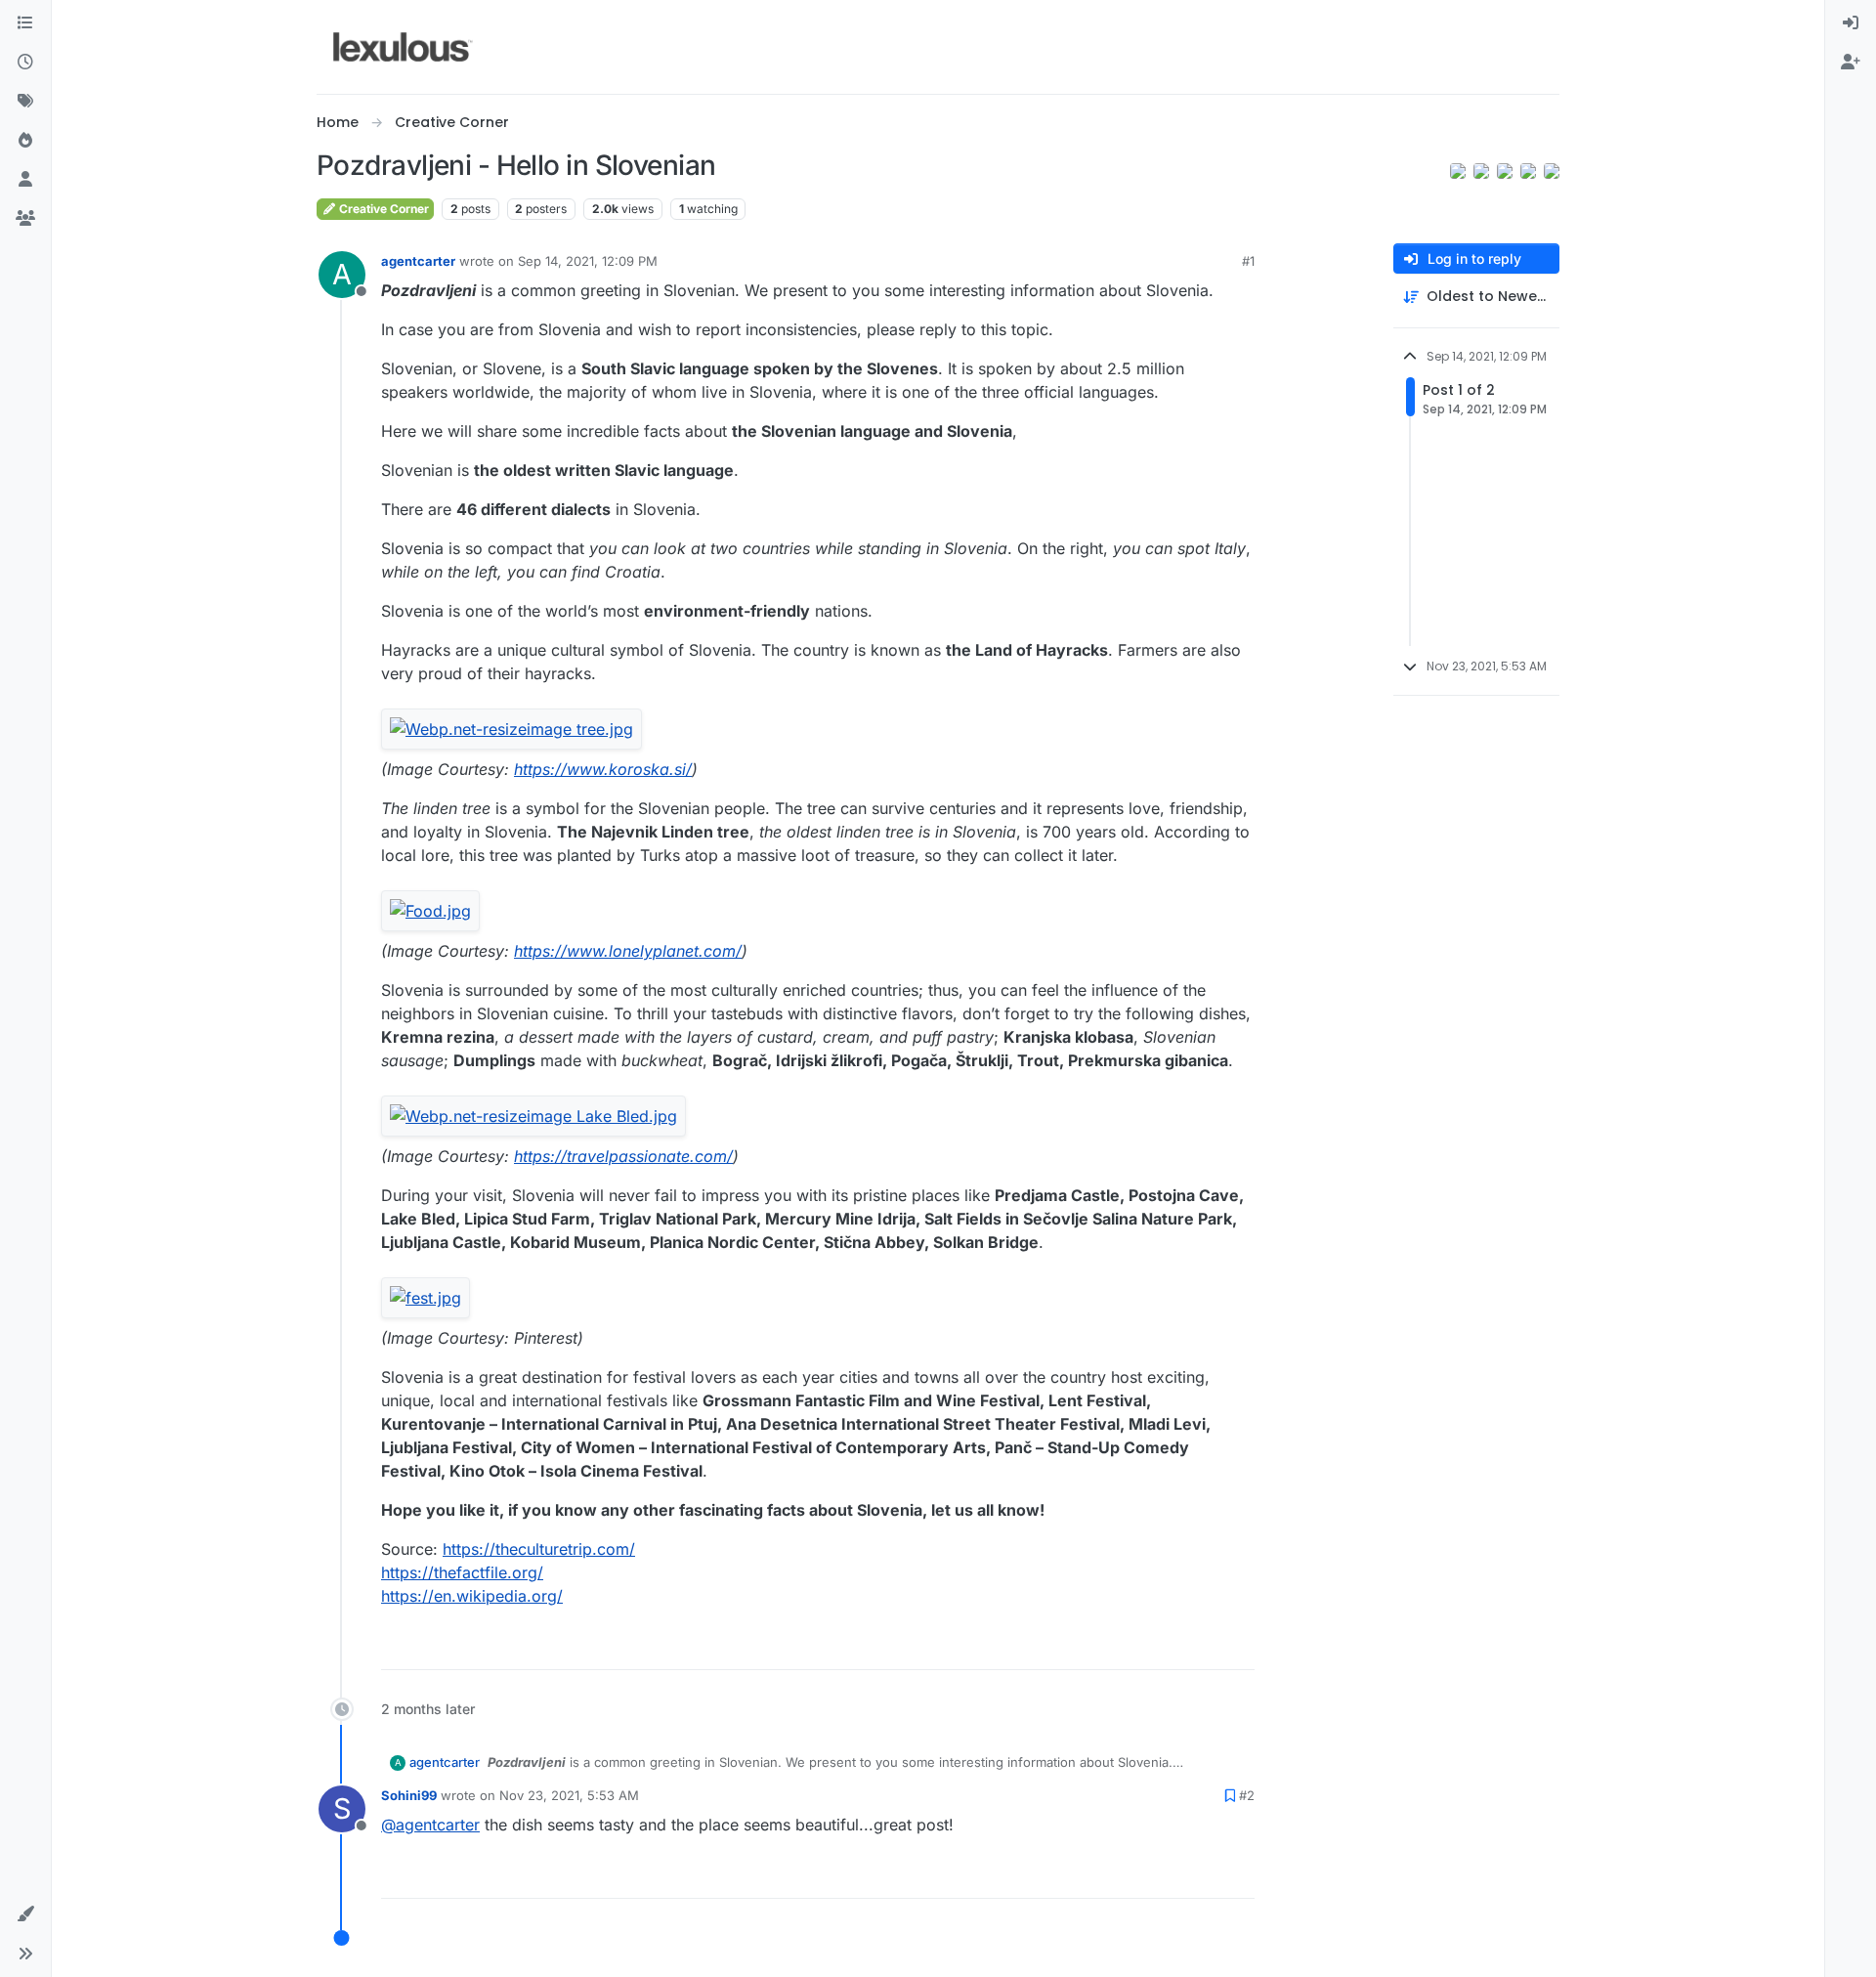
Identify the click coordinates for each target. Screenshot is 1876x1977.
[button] (25, 1914)
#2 (1247, 1795)
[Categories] (25, 23)
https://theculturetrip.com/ (539, 1549)
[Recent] (25, 63)
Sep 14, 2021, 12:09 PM (588, 261)
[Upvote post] (1165, 1646)
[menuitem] (1851, 23)
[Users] (25, 180)
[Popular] (25, 141)
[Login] (1851, 23)
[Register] (1851, 63)
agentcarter (418, 261)
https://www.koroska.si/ (603, 769)
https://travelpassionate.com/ (623, 1156)
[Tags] (25, 102)
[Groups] (25, 219)
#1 (1248, 261)
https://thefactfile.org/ (462, 1572)
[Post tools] (1238, 1646)
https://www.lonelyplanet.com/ (628, 951)
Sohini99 (409, 1795)
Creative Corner (383, 209)
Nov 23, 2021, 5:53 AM (569, 1795)
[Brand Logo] (403, 47)
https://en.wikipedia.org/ (472, 1596)
